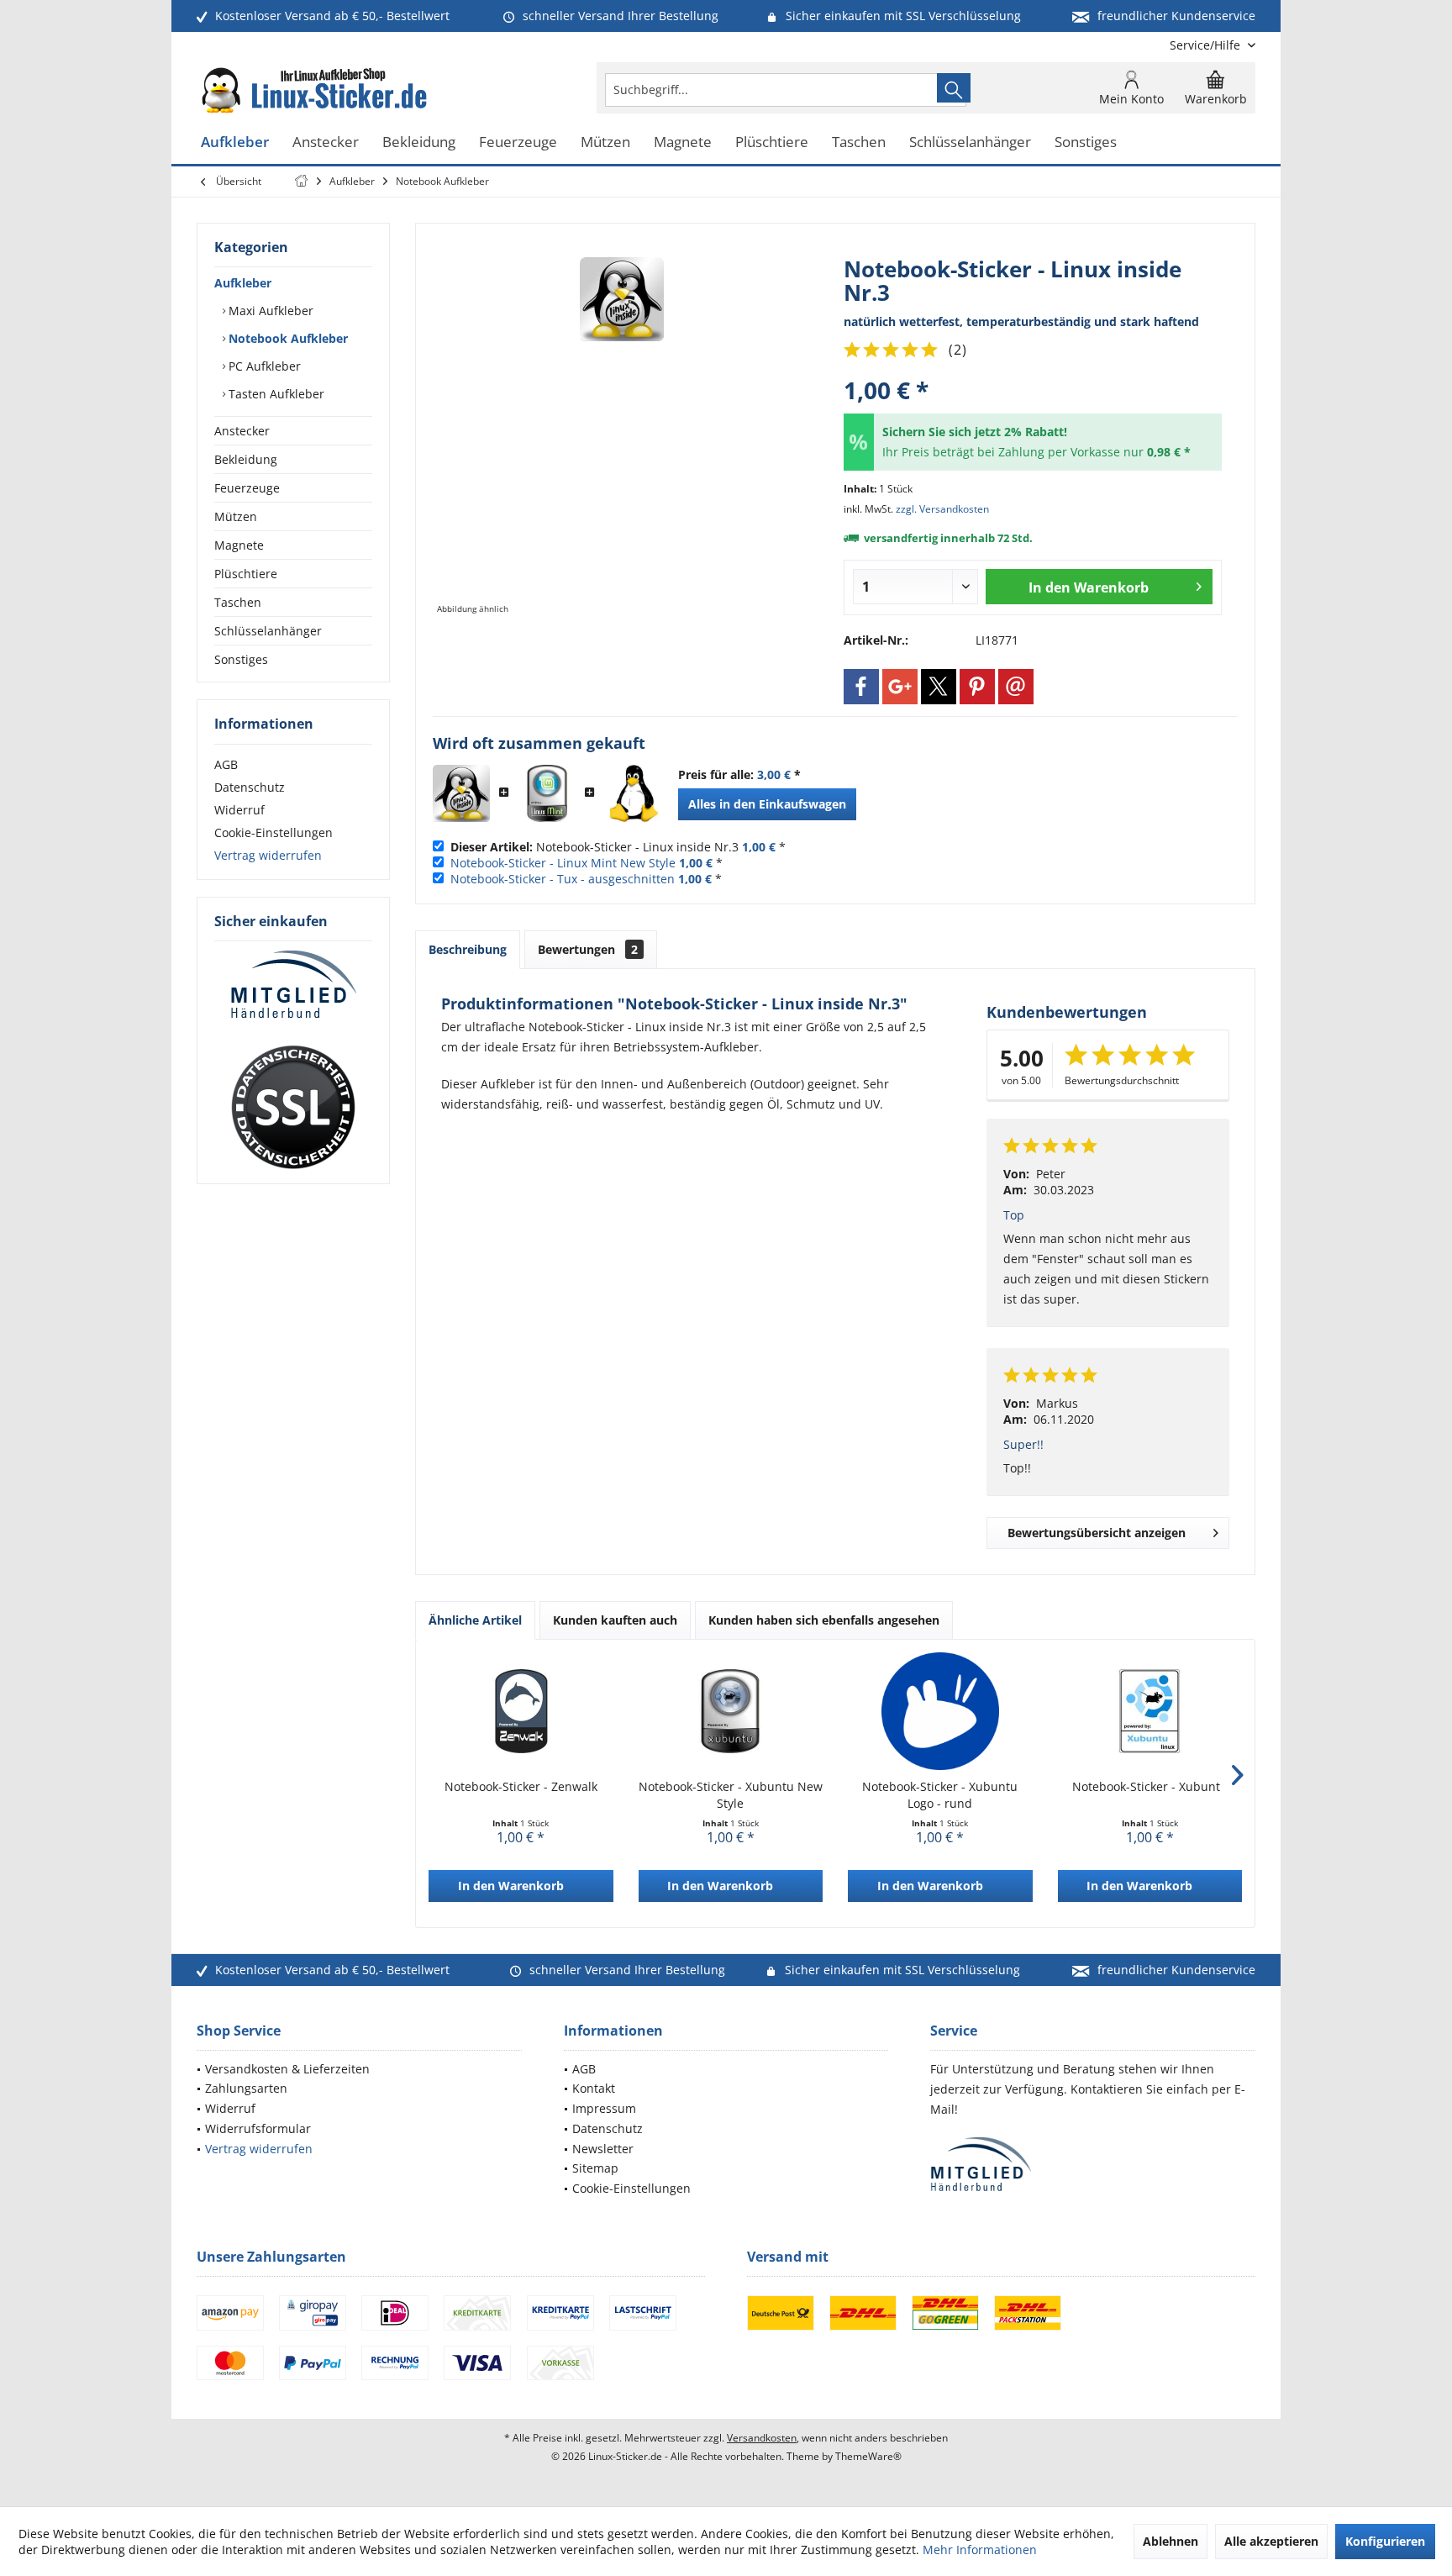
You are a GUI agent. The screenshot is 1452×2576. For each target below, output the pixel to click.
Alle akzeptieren (1271, 2541)
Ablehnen (1171, 2541)
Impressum (604, 2108)
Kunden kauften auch (615, 1620)
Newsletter (603, 2149)
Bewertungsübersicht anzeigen (1097, 1533)
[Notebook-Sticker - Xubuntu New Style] (731, 1711)
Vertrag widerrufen (268, 855)
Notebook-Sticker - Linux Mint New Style (563, 863)
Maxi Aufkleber (269, 311)
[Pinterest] (977, 687)
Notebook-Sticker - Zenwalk (521, 1786)
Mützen (236, 516)
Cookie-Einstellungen (274, 832)
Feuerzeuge (247, 488)
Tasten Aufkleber (275, 394)
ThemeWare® (868, 2456)
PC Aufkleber (263, 366)
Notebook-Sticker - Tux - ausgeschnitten (563, 879)
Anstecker (242, 431)
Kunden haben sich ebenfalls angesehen (824, 1620)
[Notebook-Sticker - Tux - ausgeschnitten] (633, 793)
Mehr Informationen (980, 2550)
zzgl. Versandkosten (942, 509)
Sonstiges (241, 659)
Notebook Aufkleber (287, 338)
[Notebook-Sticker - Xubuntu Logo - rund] (940, 1711)
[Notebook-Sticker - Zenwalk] (521, 1711)
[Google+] (900, 687)
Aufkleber (243, 283)
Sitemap (595, 2168)
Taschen (238, 602)
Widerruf (239, 810)
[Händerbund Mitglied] (293, 985)
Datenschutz (250, 787)
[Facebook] (861, 687)
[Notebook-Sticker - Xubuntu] (1150, 1711)
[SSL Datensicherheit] (293, 1108)
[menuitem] (1206, 45)
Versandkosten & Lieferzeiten (287, 2069)
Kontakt (594, 2088)
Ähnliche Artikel (475, 1620)
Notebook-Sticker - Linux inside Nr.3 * (618, 847)
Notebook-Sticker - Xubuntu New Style (731, 1795)
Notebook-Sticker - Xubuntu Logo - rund (940, 1795)
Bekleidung (246, 459)
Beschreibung (468, 949)
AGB (226, 764)
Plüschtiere (246, 574)
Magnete (239, 545)
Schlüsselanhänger (268, 631)
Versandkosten (762, 2438)
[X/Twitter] (939, 687)
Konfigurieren (1385, 2541)
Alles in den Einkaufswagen (767, 804)
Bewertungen (588, 949)
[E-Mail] (1016, 687)
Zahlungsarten (246, 2088)
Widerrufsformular (258, 2128)
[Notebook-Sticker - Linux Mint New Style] (547, 793)
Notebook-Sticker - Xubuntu (1150, 1786)
